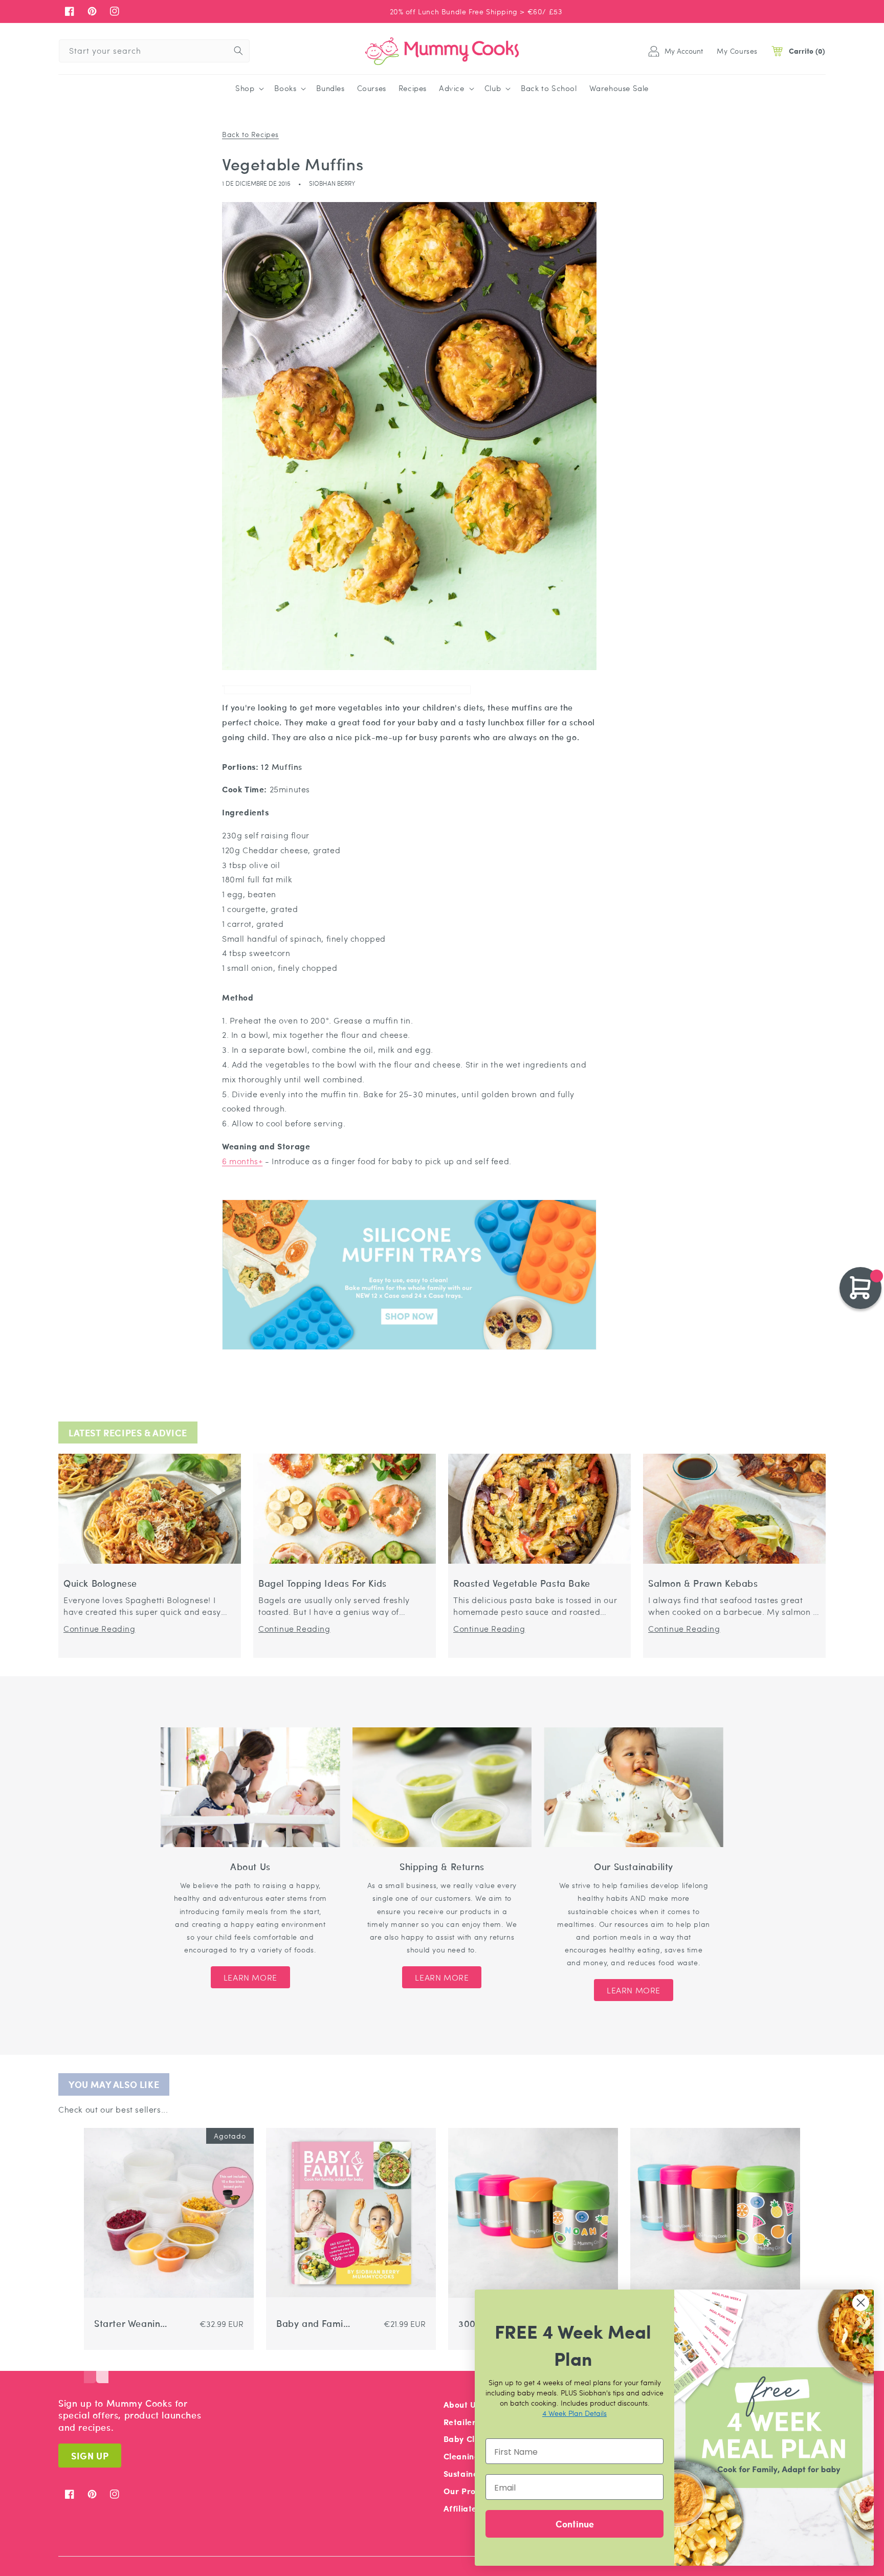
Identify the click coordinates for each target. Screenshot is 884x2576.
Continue (575, 2524)
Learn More (250, 1977)
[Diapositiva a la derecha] (102, 2368)
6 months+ (242, 1161)
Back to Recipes (250, 134)
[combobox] (154, 51)
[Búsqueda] (238, 51)
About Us (462, 2404)
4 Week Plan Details (574, 2413)
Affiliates (462, 2508)
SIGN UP (90, 2456)
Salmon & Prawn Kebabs (703, 1583)
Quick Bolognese (100, 1583)
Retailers (462, 2422)
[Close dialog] (861, 2303)
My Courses (737, 51)
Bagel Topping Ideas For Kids (323, 1583)
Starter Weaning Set (130, 2324)
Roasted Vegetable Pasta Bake (522, 1583)
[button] (249, 88)
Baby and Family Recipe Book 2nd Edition (313, 2324)
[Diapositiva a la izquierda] (90, 2368)
